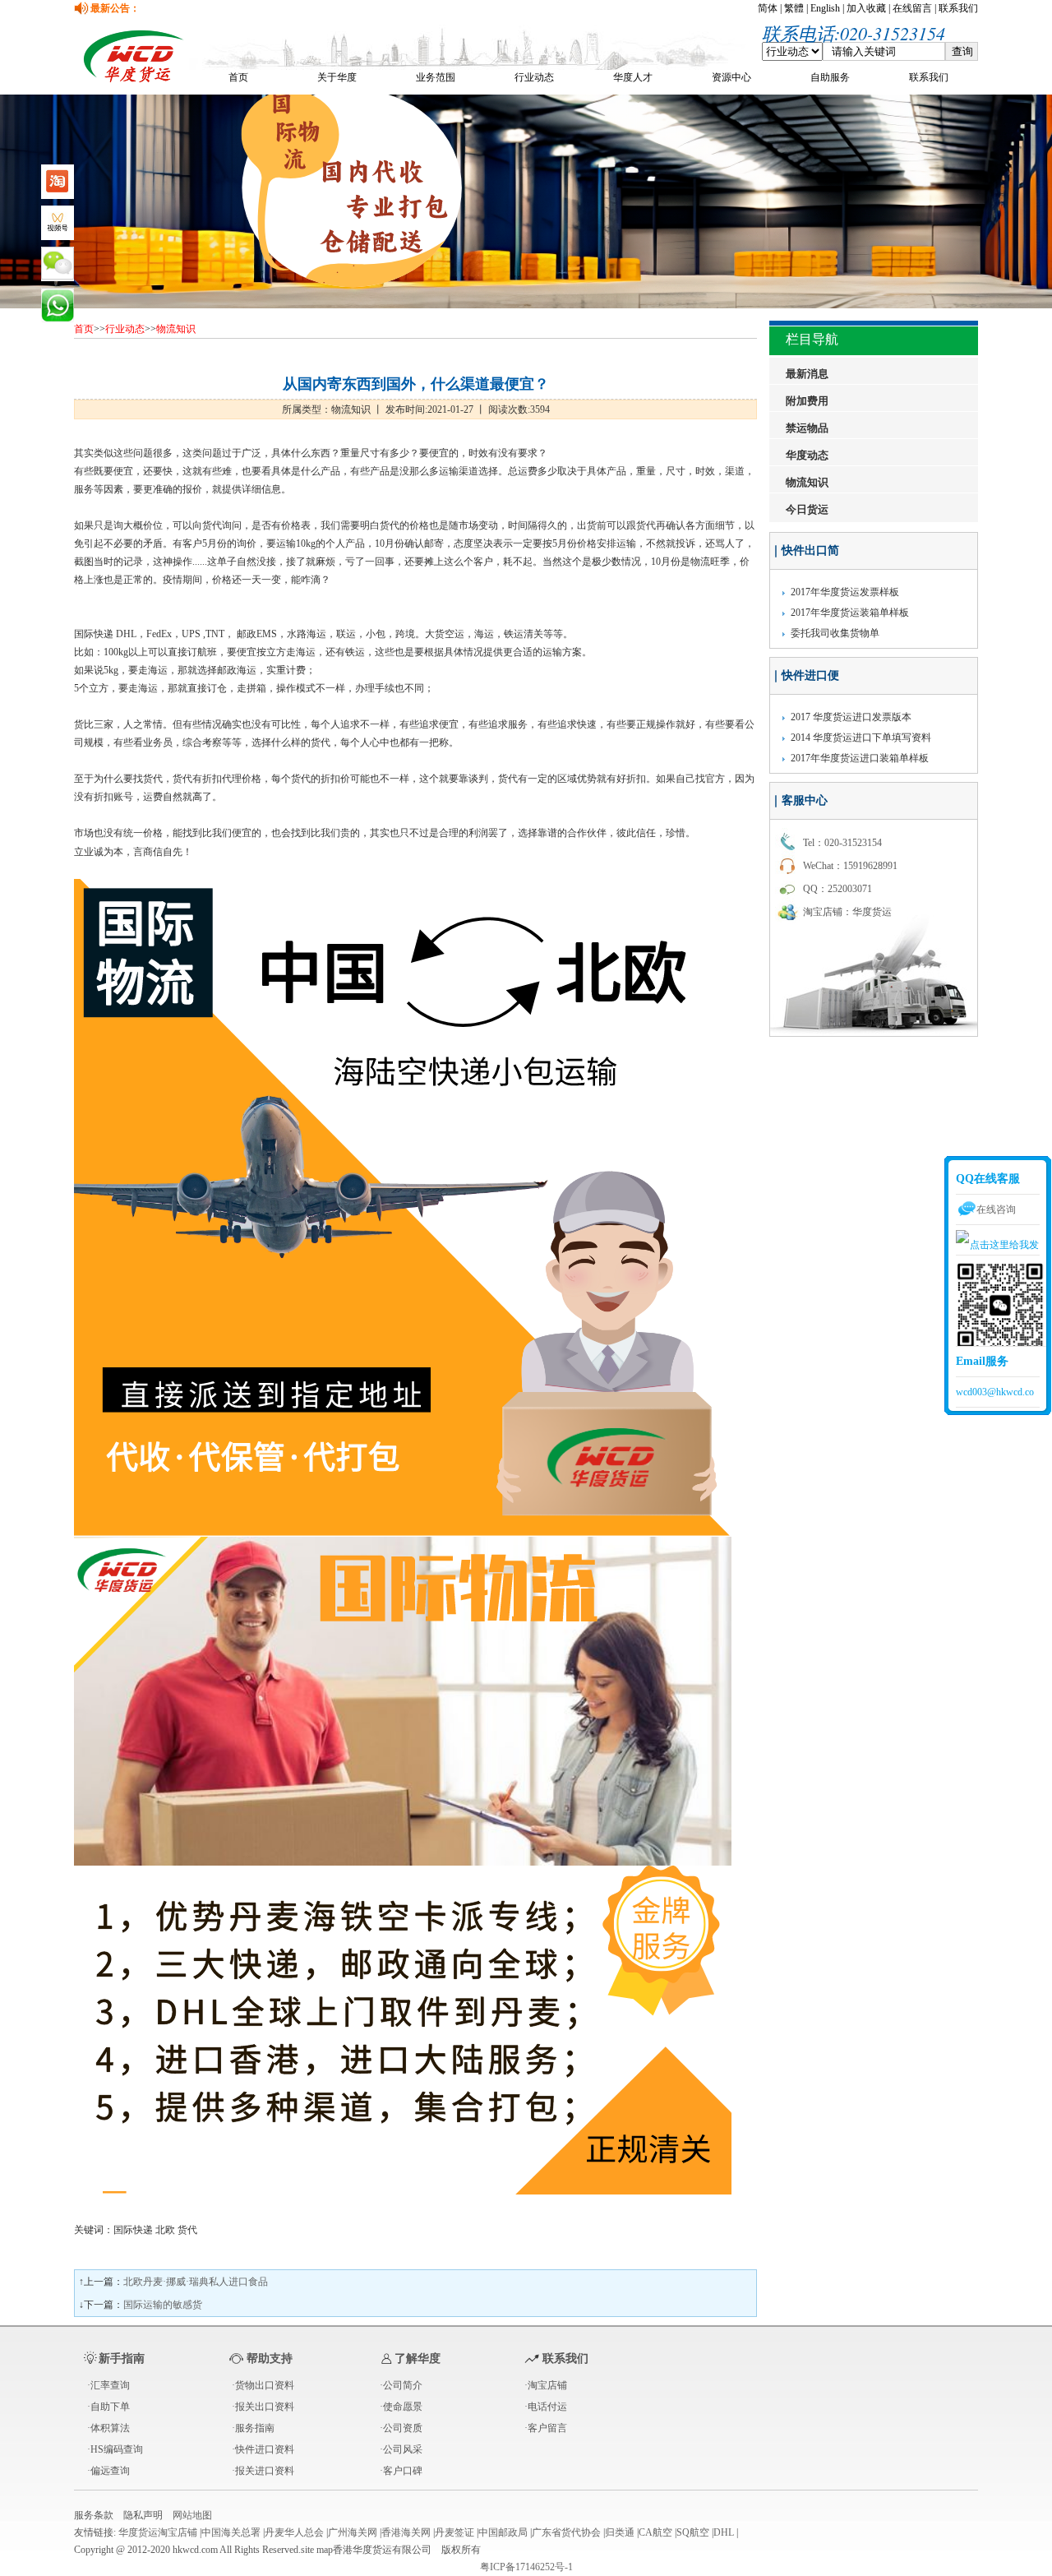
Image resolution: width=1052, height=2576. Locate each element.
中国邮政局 (503, 2532)
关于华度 (337, 77)
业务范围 (436, 77)
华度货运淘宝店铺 (158, 2532)
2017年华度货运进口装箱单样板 (860, 758)
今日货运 (807, 509)
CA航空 (655, 2532)
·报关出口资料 (263, 2407)
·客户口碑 (401, 2471)
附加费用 (807, 401)
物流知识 (176, 329)
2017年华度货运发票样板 (845, 592)
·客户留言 (546, 2428)
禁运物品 (807, 428)
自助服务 (830, 77)
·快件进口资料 (263, 2449)
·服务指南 (253, 2428)
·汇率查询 (108, 2385)
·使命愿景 (401, 2407)
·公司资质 (401, 2428)
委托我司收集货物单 (835, 633)
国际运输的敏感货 (163, 2305)
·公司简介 (401, 2385)
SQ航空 (693, 2532)
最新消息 (807, 374)
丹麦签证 (454, 2532)
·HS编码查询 (115, 2449)
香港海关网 (406, 2532)
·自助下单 (108, 2407)
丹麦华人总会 (294, 2532)
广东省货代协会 (566, 2532)
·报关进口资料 (263, 2471)
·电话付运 (546, 2407)
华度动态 (807, 455)
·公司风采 (401, 2449)
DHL (724, 2532)
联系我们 (958, 8)
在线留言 (912, 8)
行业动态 (534, 77)
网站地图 (192, 2515)
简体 (768, 8)
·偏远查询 (108, 2471)
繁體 (794, 8)
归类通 (620, 2532)
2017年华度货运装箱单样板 (850, 613)
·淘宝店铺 (546, 2385)
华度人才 (633, 77)
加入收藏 (866, 8)
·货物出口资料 (263, 2385)
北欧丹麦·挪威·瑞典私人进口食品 (196, 2282)
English (825, 8)
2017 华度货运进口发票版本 (851, 717)
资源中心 (731, 77)
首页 (238, 77)
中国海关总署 (231, 2532)
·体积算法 (108, 2428)
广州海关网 (353, 2532)
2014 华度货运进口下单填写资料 (861, 738)
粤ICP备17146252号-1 (526, 2567)
